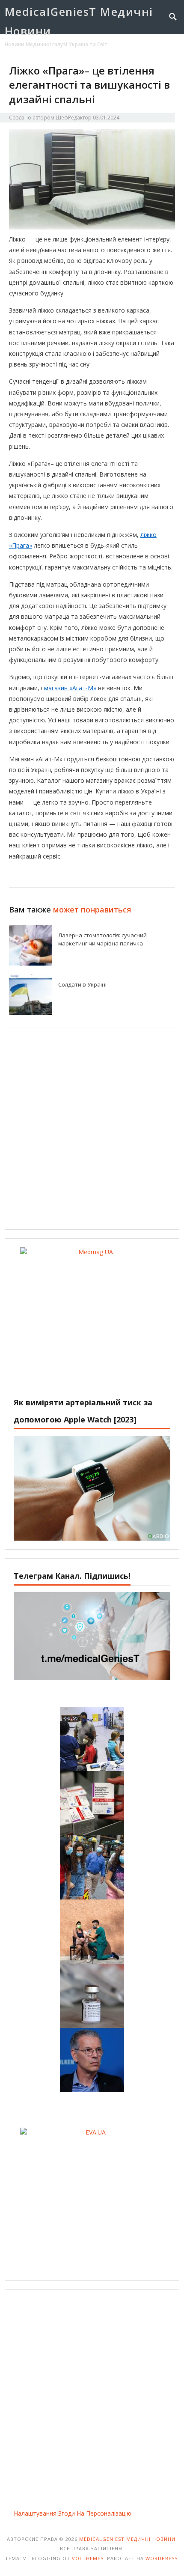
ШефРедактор (74, 118)
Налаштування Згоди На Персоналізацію (73, 2513)
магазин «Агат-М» (70, 688)
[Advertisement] (92, 1129)
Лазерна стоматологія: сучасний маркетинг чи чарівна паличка (102, 939)
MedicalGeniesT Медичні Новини (79, 21)
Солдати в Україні (82, 984)
